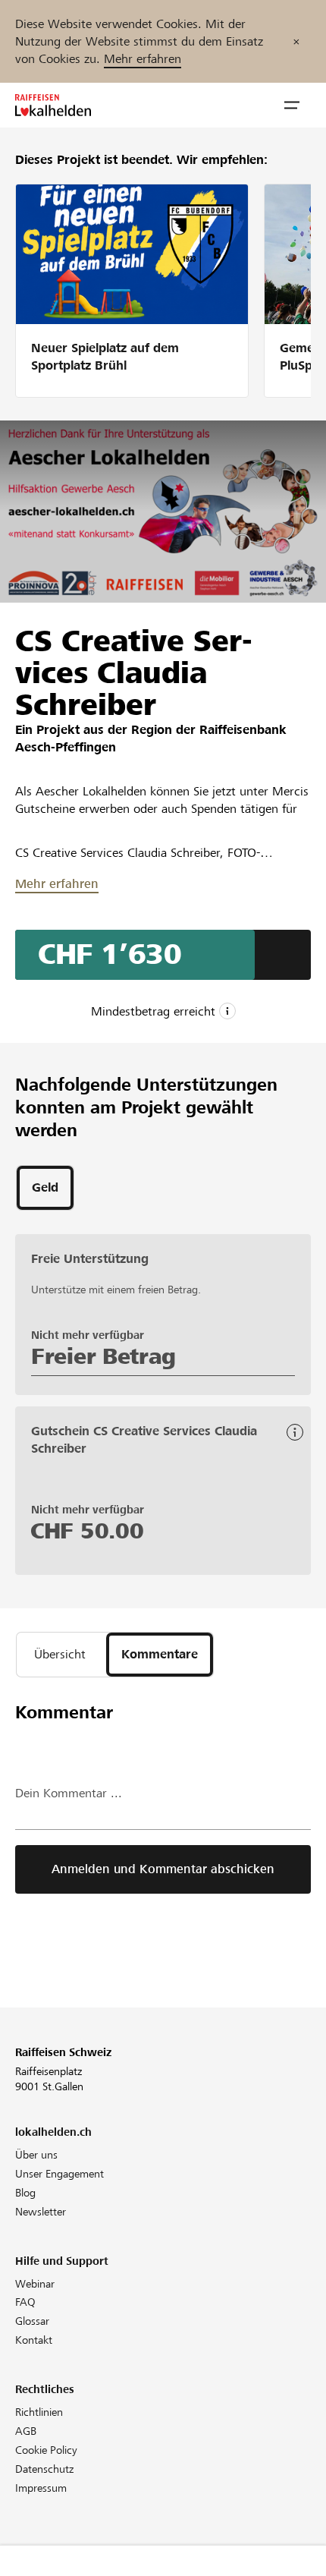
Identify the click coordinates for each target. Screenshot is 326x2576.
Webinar (35, 2284)
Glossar (32, 2321)
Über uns (36, 2155)
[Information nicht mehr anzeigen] (296, 41)
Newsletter (41, 2212)
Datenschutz (44, 2469)
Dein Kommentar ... (69, 1793)
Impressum (41, 2488)
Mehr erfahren (143, 59)
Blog (25, 2193)
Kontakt (34, 2340)
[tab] (45, 1188)
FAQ (25, 2302)
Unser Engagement (60, 2174)
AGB (26, 2431)
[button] (292, 105)
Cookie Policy (46, 2450)
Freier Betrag (103, 1356)
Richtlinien (39, 2412)
